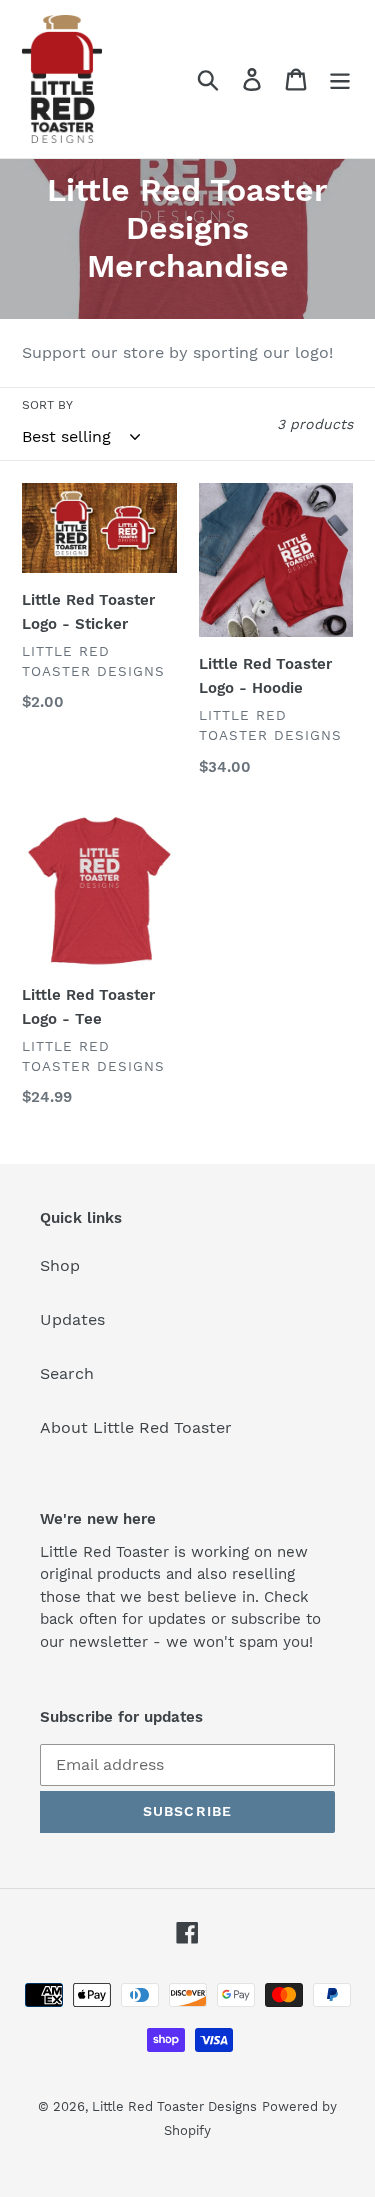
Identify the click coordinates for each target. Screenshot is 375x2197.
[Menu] (340, 79)
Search (67, 1373)
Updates (72, 1319)
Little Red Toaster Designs (174, 2106)
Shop (60, 1265)
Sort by (47, 405)
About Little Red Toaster (136, 1427)
